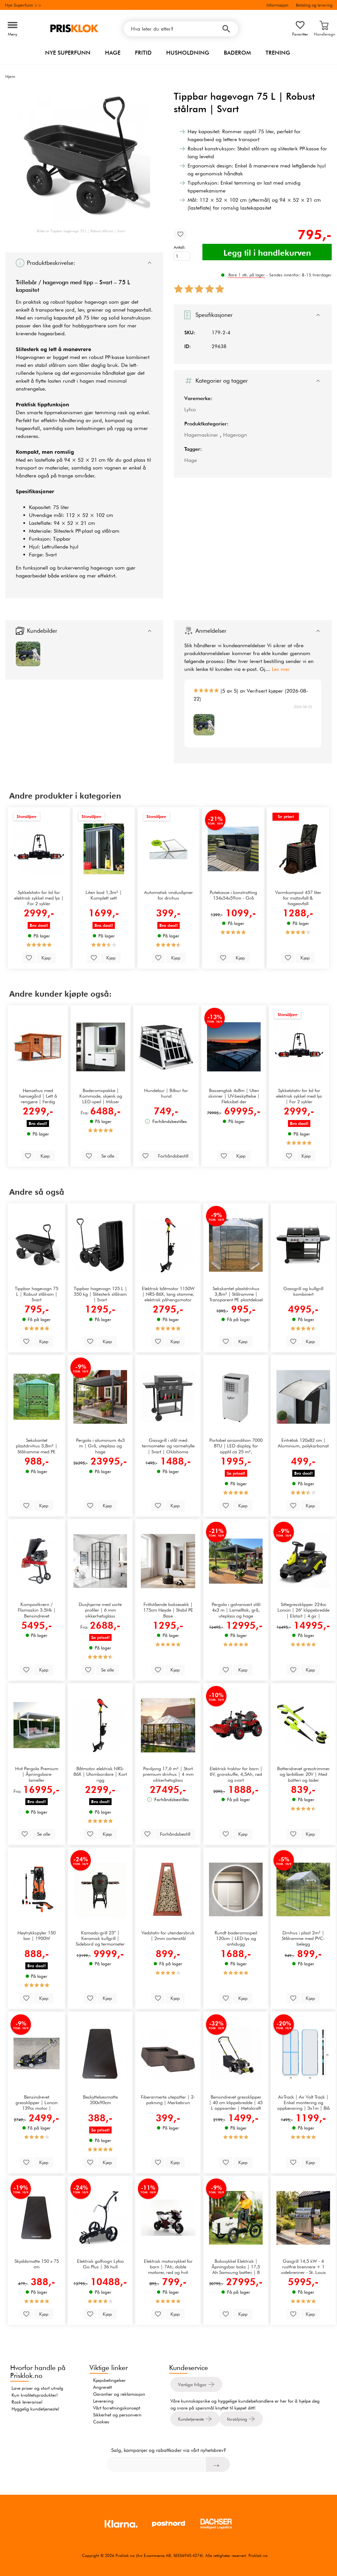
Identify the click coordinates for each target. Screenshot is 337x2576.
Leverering (103, 2401)
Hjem (10, 76)
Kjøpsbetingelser (109, 2380)
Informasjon (277, 5)
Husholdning (188, 53)
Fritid (143, 53)
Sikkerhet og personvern (117, 2415)
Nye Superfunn (68, 53)
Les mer (281, 669)
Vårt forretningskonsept (117, 2408)
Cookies (101, 2422)
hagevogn (56, 282)
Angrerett (103, 2387)
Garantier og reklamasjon (119, 2394)
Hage (113, 53)
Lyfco (190, 409)
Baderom (237, 53)
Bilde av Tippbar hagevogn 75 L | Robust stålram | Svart (81, 231)
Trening (278, 53)
